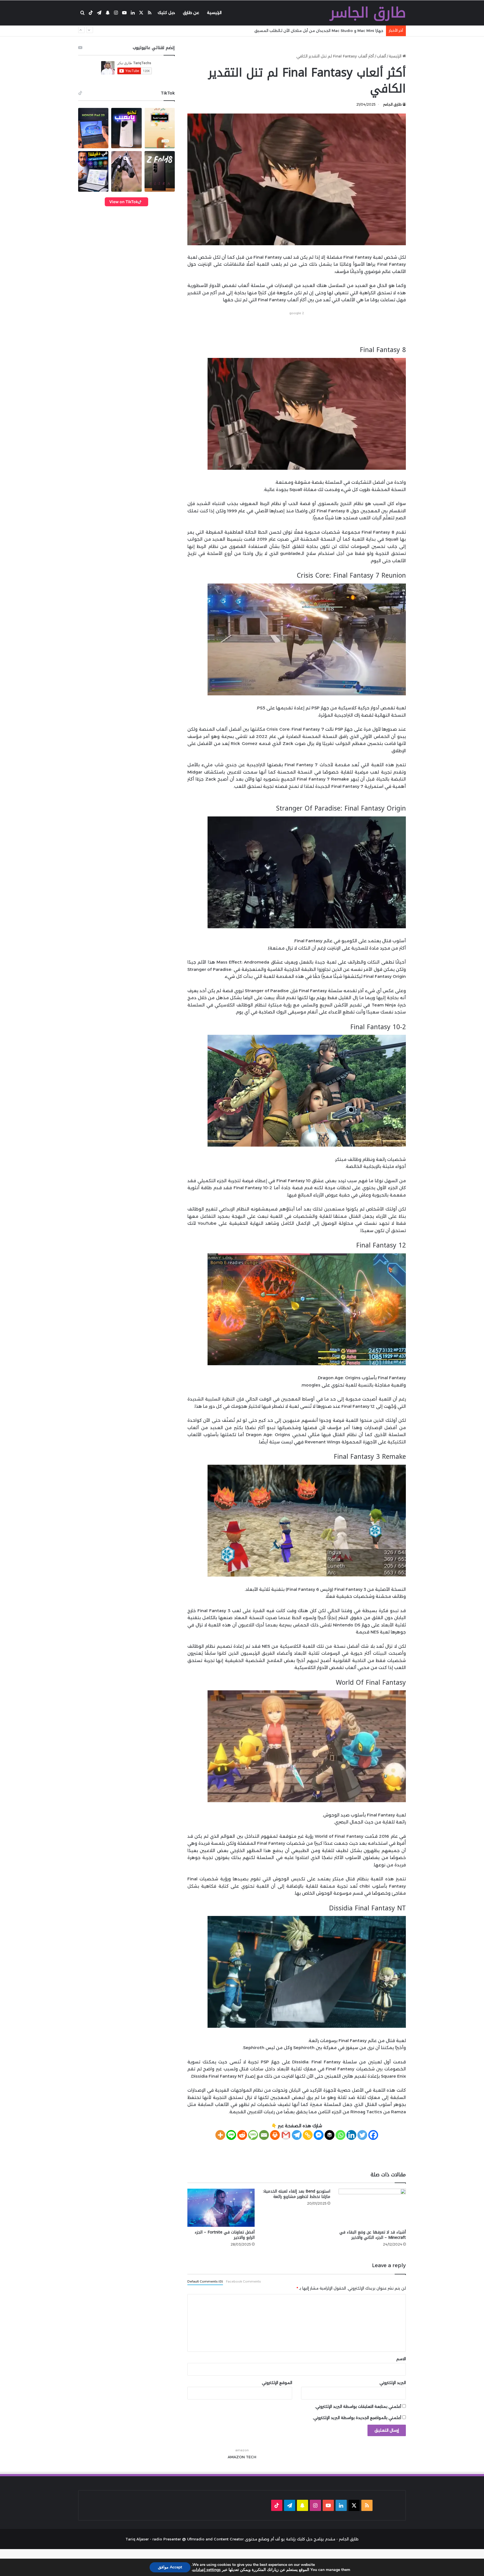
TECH (251, 2457)
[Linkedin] (351, 2135)
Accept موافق (170, 2567)
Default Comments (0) (205, 2281)
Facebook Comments (243, 2281)
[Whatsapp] (340, 2135)
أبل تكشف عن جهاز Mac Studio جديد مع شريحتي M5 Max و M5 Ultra (323, 31)
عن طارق (191, 13)
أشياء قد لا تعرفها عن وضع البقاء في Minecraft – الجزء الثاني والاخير (373, 2235)
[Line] (231, 2135)
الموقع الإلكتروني (277, 2383)
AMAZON (236, 2457)
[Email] (264, 2135)
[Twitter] (362, 2135)
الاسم (401, 2359)
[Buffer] (330, 2135)
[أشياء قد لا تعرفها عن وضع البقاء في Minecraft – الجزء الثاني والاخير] (372, 2208)
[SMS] (253, 2135)
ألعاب (381, 56)
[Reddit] (242, 2135)
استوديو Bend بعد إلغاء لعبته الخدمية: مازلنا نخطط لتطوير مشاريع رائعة (297, 2194)
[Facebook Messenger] (319, 2135)
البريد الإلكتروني (393, 2383)
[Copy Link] (308, 2135)
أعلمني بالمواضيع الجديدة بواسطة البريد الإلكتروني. (357, 2418)
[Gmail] (286, 2135)
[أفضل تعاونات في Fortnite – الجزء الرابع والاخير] (221, 2208)
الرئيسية (214, 13)
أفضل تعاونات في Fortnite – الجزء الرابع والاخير (225, 2235)
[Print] (275, 2135)
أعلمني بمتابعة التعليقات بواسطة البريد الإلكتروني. (358, 2406)
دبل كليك (166, 13)
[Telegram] (297, 2135)
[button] (93, 128)
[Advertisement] (297, 329)
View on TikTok (124, 202)
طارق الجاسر (392, 104)
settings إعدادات (207, 2570)
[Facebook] (373, 2135)
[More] (220, 2135)
